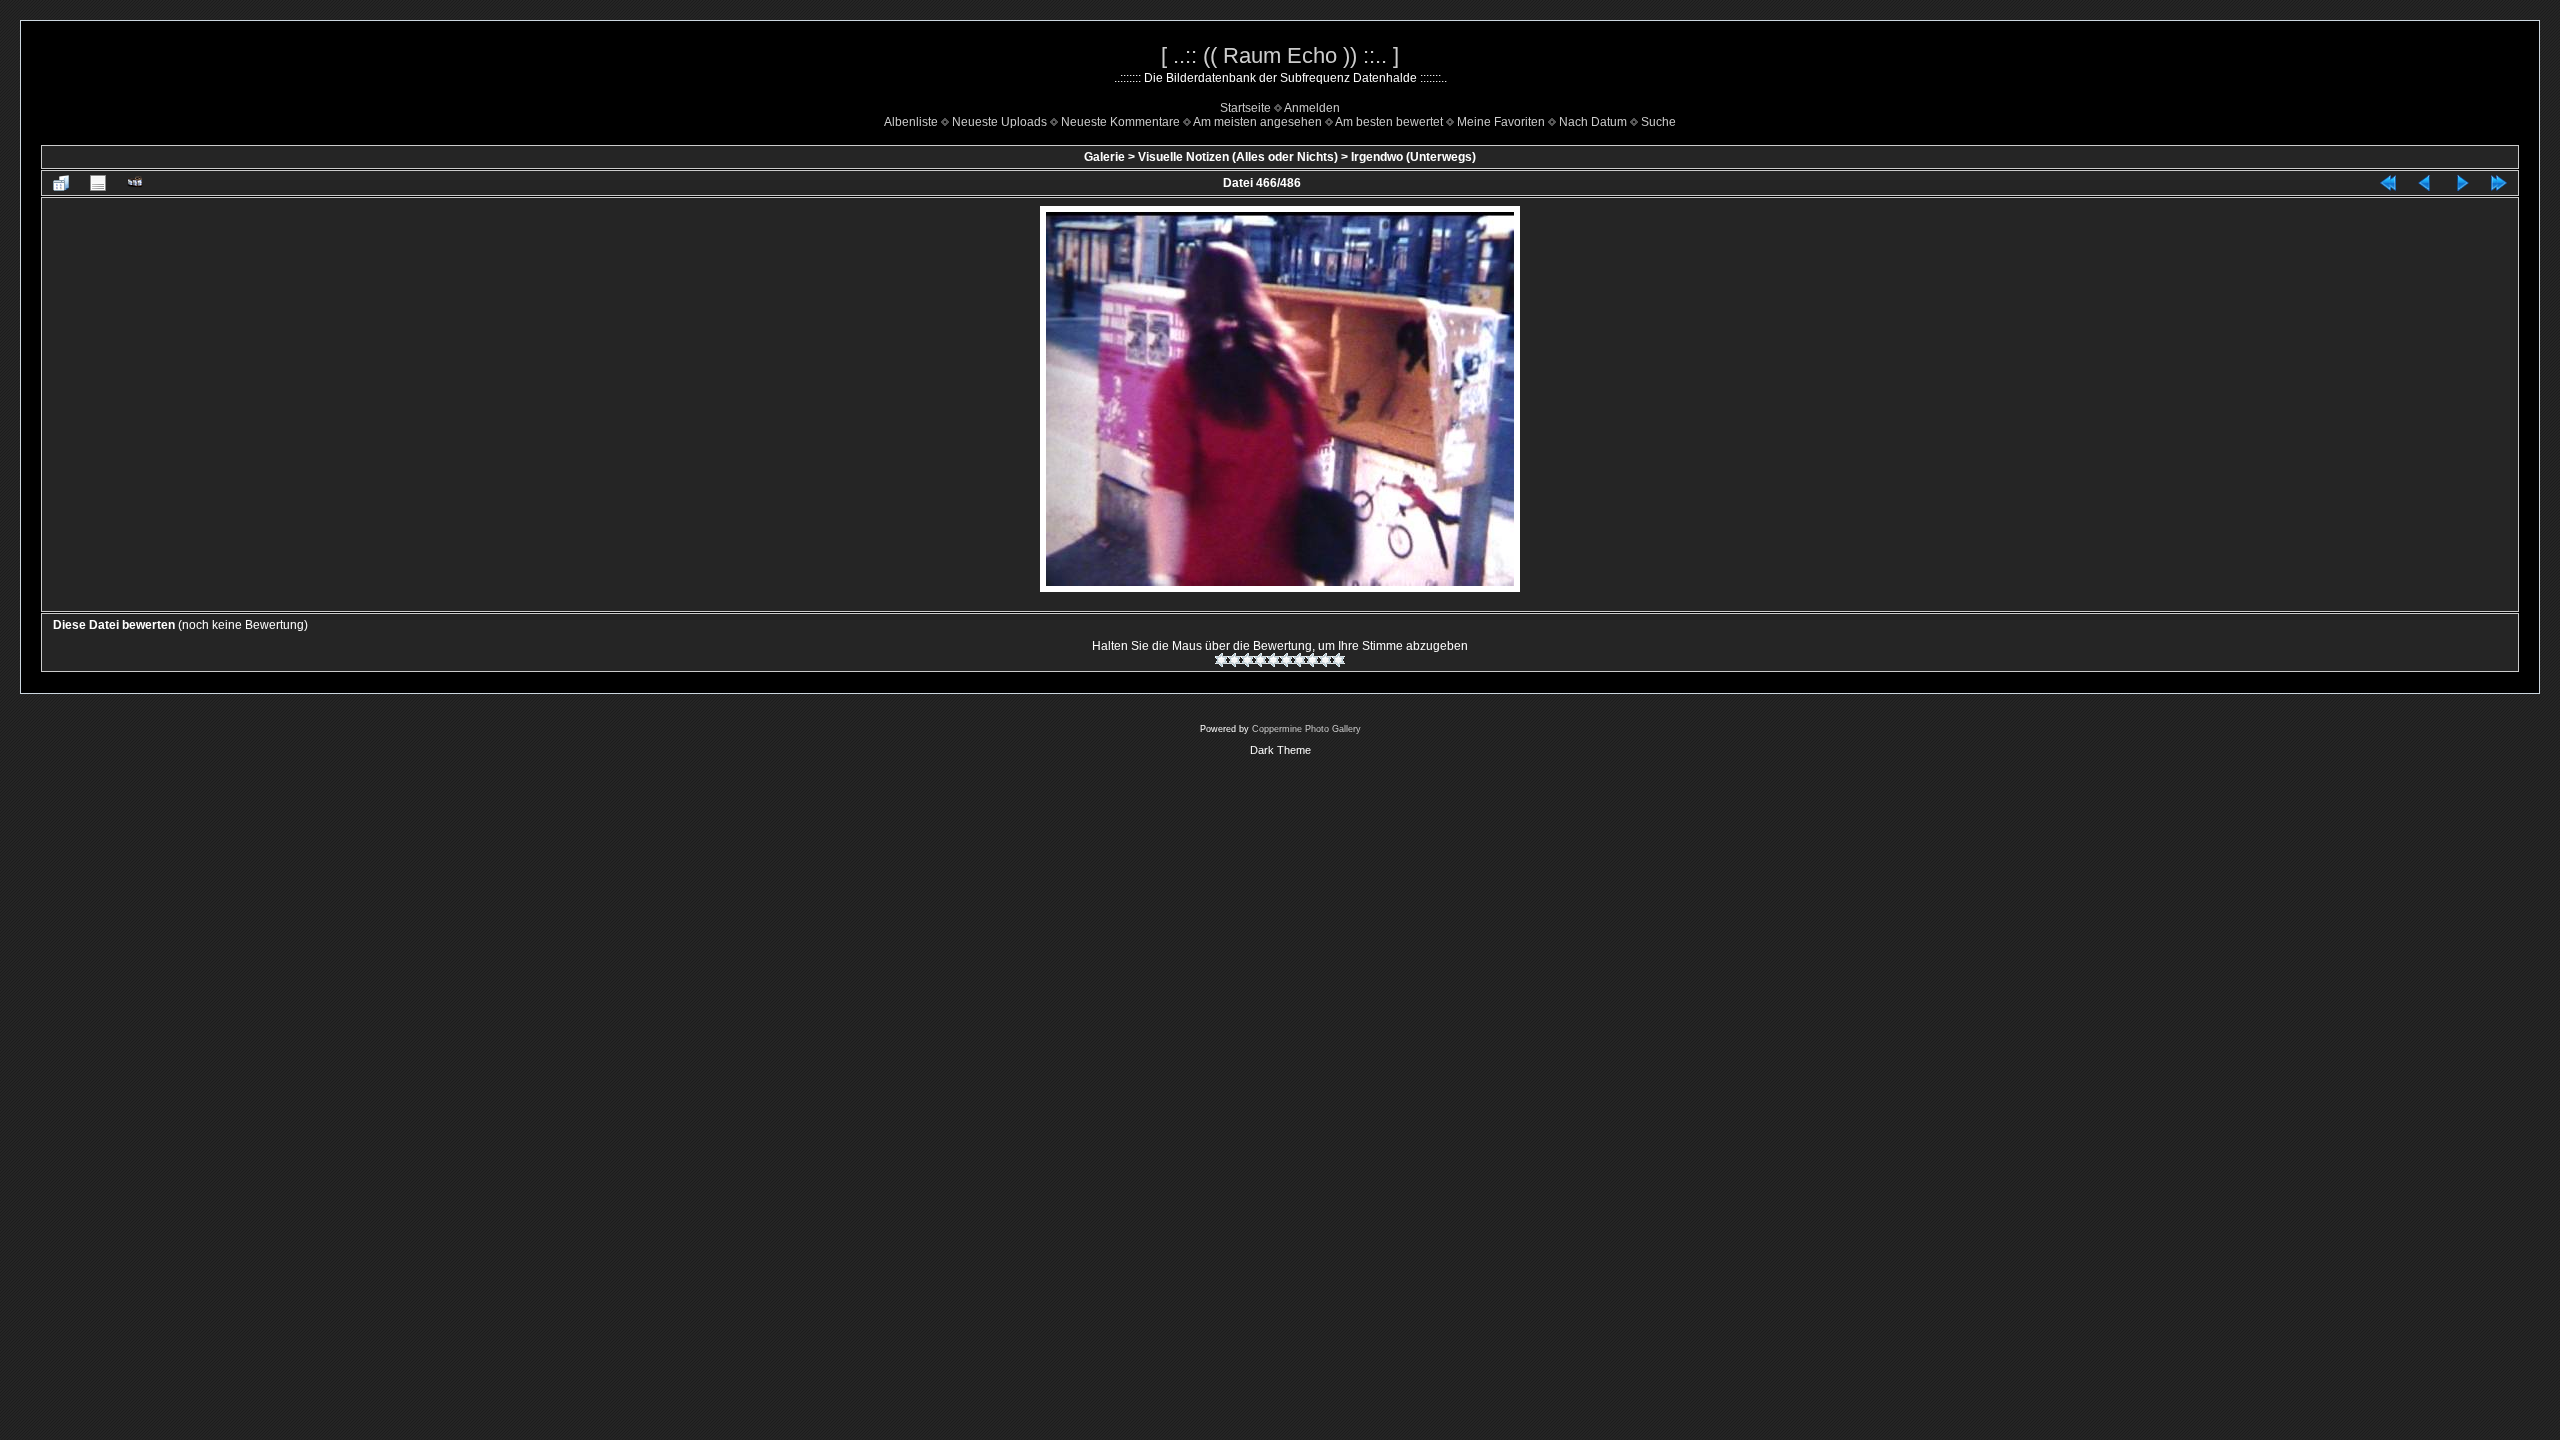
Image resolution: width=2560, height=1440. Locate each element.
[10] (1338, 660)
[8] (1312, 660)
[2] (1234, 660)
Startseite (1245, 108)
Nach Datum (1593, 122)
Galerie (1104, 157)
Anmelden (1312, 108)
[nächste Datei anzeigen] (2462, 183)
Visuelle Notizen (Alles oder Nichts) (1238, 157)
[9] (1325, 660)
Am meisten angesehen (1257, 122)
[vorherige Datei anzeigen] (2425, 183)
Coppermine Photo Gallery (1306, 729)
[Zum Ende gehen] (2499, 183)
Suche (1658, 122)
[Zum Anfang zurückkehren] (2388, 183)
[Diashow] (135, 183)
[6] (1286, 660)
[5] (1273, 660)
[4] (1260, 660)
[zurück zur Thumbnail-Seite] (61, 183)
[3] (1247, 660)
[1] (1221, 660)
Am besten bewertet (1389, 122)
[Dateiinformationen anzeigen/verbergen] (98, 183)
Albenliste (911, 122)
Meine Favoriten (1501, 122)
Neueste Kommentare (1120, 122)
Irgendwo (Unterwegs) (1413, 157)
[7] (1299, 660)
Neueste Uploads (999, 122)
